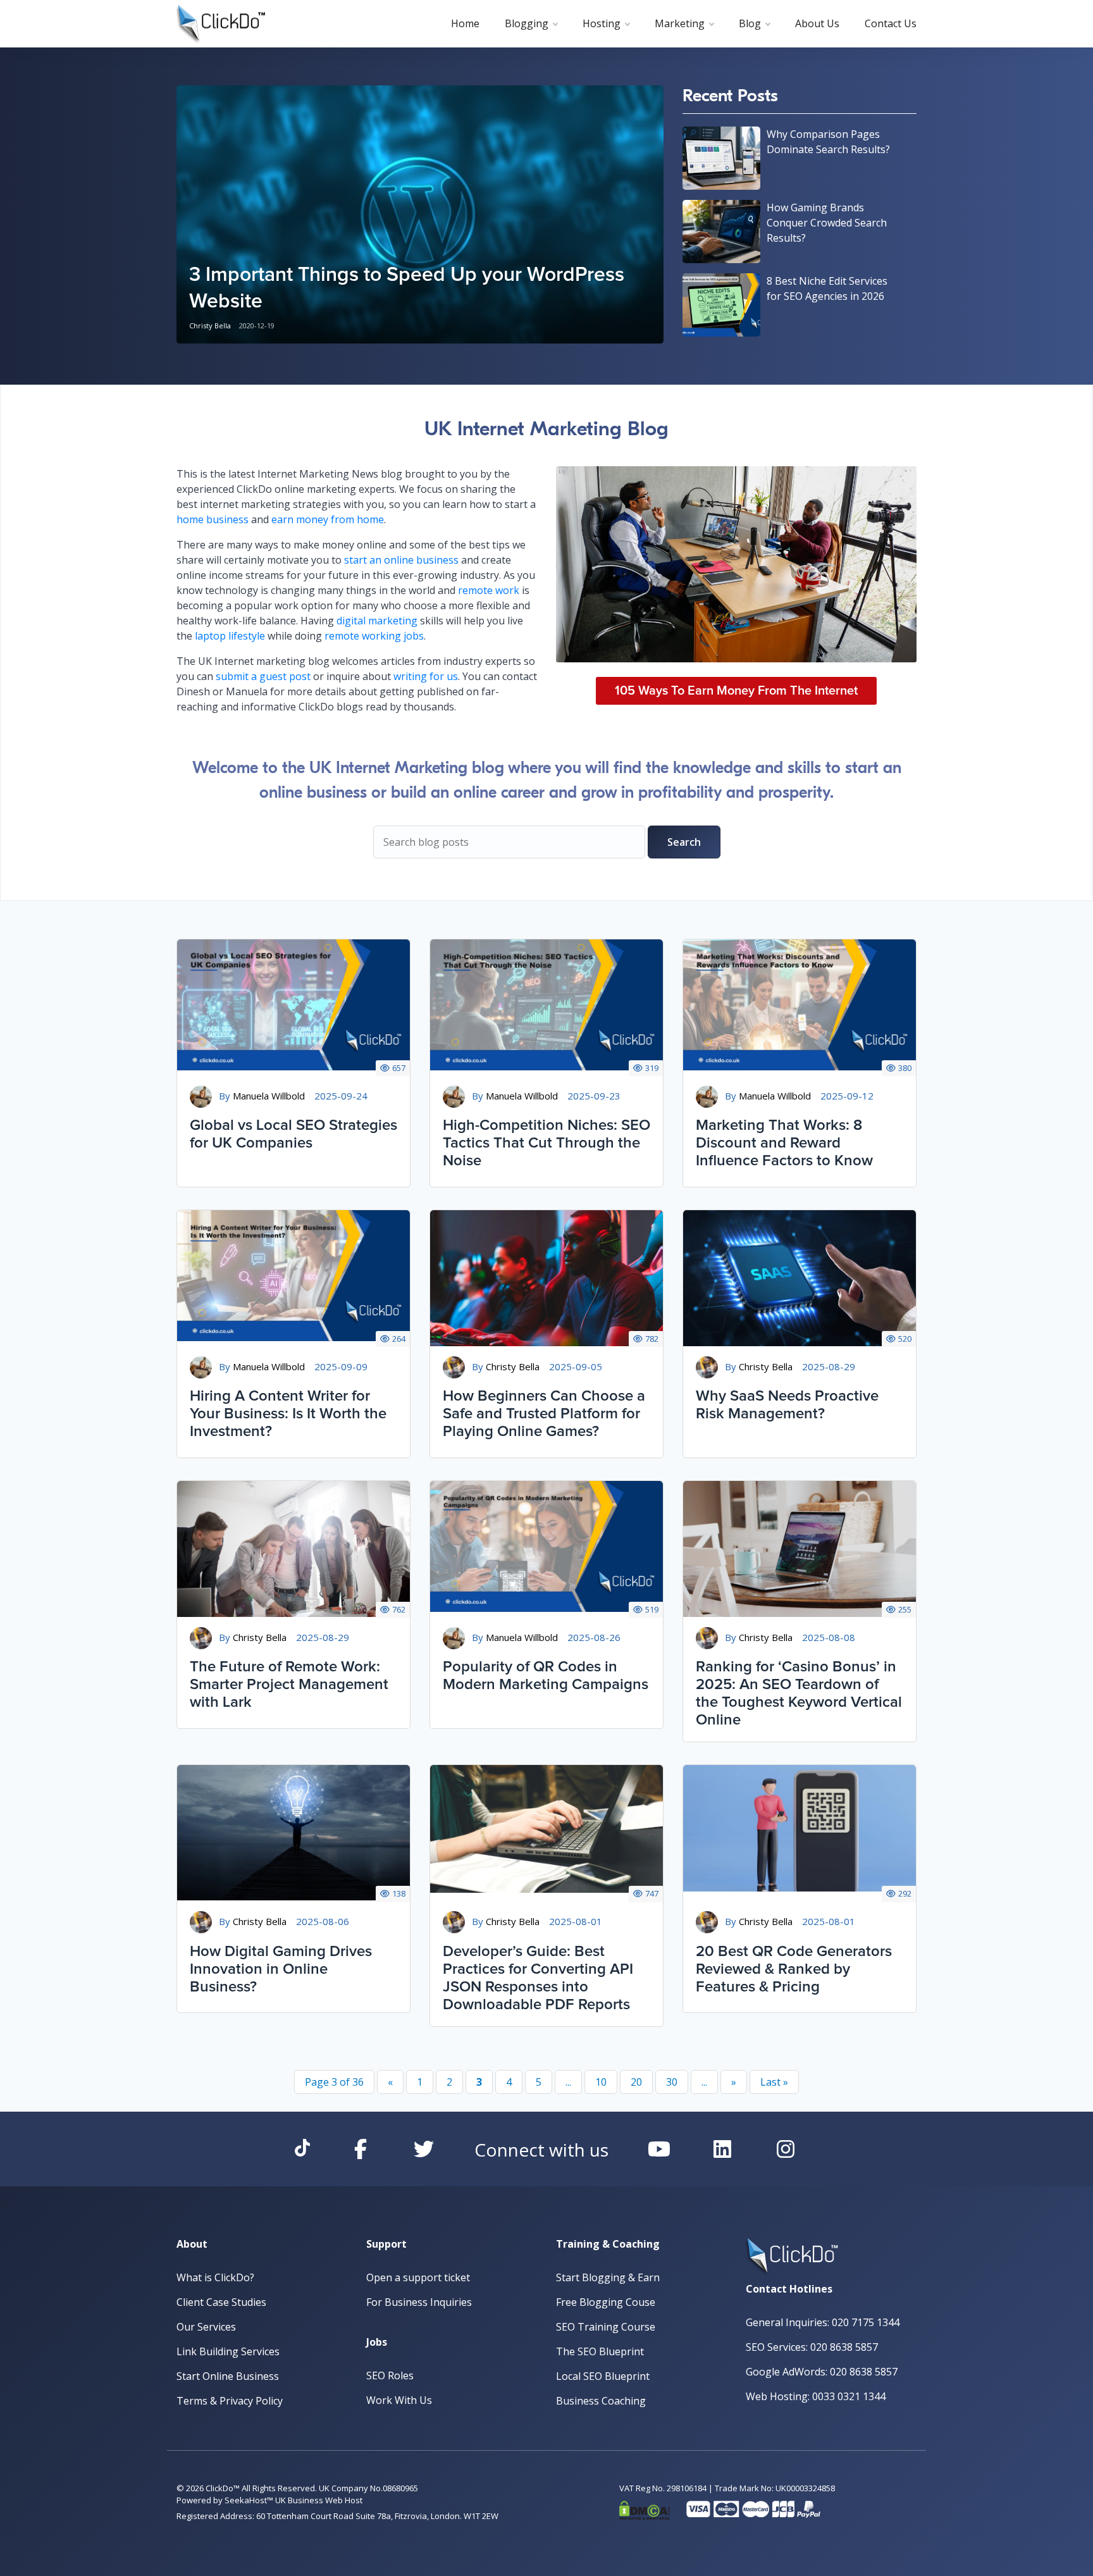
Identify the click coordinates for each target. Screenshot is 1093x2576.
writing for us (426, 676)
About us (817, 23)
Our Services (206, 2327)
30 (672, 2082)
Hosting (602, 23)
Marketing (680, 23)
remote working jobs (374, 636)
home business (213, 519)
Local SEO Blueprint (603, 2376)
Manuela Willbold (269, 1096)
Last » (774, 2082)
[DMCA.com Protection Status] (645, 2508)
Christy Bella (210, 325)
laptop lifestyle (230, 636)
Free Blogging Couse (606, 2302)
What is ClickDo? (215, 2277)
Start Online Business (228, 2376)
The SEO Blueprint (600, 2351)
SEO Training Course (606, 2327)
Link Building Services (228, 2351)
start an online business (401, 560)
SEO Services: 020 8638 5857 (812, 2347)
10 (601, 2082)
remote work (489, 590)
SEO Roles (390, 2375)
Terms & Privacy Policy (230, 2401)
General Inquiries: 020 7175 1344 (823, 2322)
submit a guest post (263, 676)
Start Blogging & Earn (608, 2277)
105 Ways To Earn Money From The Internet (736, 691)
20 (636, 2082)
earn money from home (328, 519)
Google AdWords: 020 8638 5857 (822, 2372)
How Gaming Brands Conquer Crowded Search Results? (827, 223)
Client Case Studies (221, 2302)
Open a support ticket (418, 2277)
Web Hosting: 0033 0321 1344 (816, 2396)
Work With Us (399, 2400)
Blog (750, 23)
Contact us (891, 23)
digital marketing (377, 621)
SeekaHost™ (249, 2500)
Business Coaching (601, 2401)
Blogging (527, 23)
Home (465, 23)
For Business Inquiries (419, 2302)
